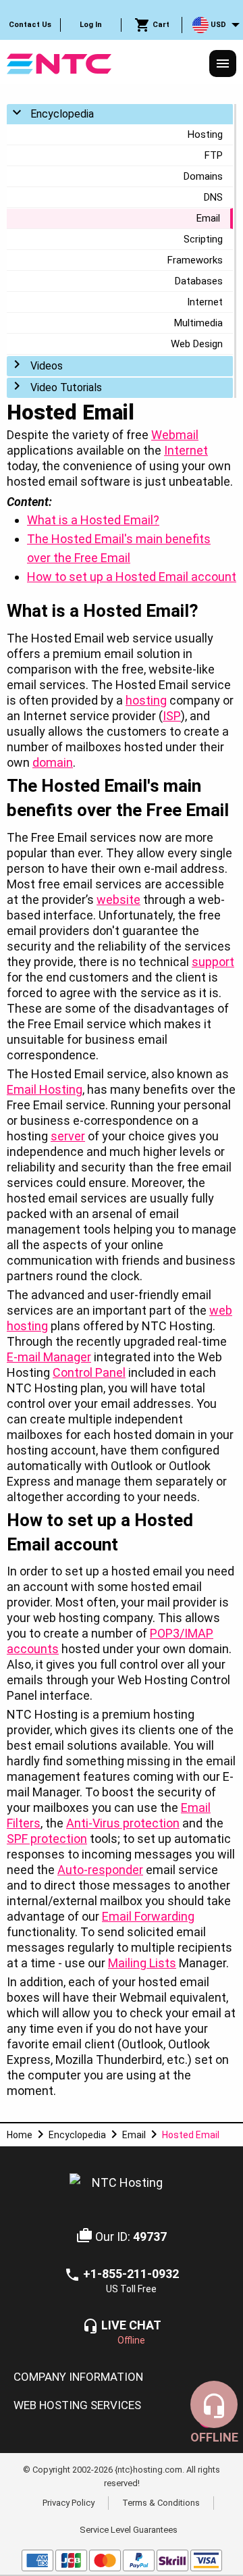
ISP (172, 716)
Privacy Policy (69, 2503)
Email (208, 218)
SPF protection (47, 1839)
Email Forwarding (148, 1916)
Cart (160, 25)
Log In (91, 25)
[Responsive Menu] (223, 64)
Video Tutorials (66, 387)
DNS (213, 197)
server (68, 1136)
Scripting (203, 239)
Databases (199, 281)
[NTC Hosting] (59, 62)
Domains (203, 176)
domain (53, 762)
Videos (47, 366)
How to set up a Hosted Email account (132, 577)
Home (20, 2135)
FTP (214, 155)
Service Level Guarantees (129, 2529)
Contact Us (30, 25)
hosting (146, 700)
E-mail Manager (49, 1357)
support (213, 962)
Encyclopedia (62, 114)
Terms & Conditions (161, 2503)
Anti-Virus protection (123, 1823)
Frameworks (195, 260)
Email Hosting (45, 1089)
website (118, 900)
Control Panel (89, 1372)
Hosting (205, 134)
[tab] (122, 2377)
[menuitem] (30, 25)
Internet (205, 302)
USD (217, 25)
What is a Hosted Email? (93, 520)
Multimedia (198, 323)
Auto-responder (100, 1870)
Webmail (175, 435)
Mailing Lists (142, 1963)
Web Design (197, 344)
